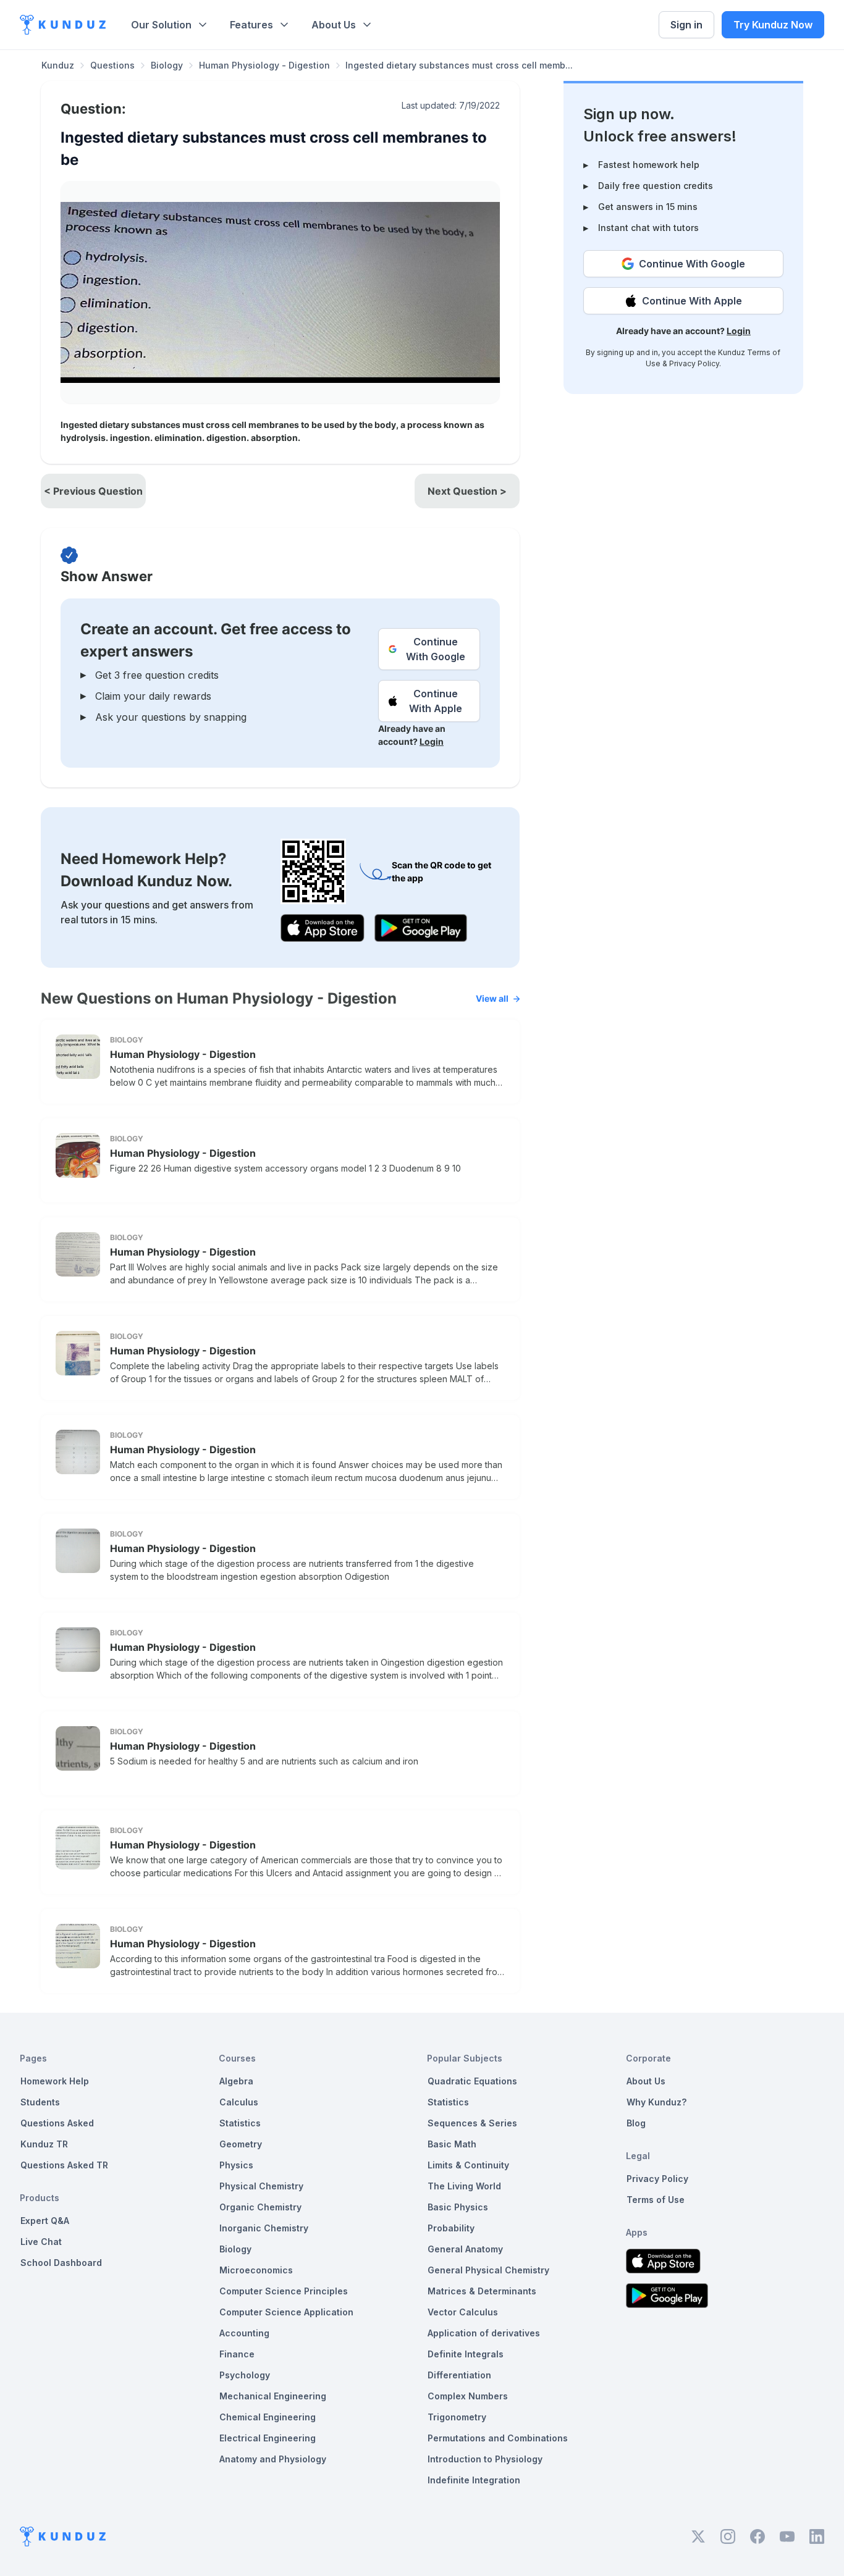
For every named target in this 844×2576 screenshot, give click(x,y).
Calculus (239, 2102)
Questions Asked (57, 2123)
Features (251, 25)
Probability (451, 2228)
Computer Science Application (286, 2312)
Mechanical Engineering (273, 2396)
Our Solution (161, 25)
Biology (167, 65)
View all (492, 998)
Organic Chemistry (260, 2207)
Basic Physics (458, 2207)
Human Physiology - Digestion (264, 65)
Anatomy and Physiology (273, 2459)
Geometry (241, 2144)
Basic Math (452, 2144)
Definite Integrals (466, 2354)
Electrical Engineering (268, 2438)
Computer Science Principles (284, 2291)
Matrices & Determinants (482, 2291)
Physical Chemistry (261, 2186)
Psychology (245, 2375)
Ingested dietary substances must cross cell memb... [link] (459, 65)
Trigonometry (457, 2417)
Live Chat (41, 2242)
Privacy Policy (694, 363)
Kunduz (58, 65)
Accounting (244, 2333)
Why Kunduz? (656, 2102)
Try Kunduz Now (773, 25)
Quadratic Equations (472, 2081)
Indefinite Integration (474, 2480)
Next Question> (467, 491)
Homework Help (55, 2081)
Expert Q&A (45, 2221)
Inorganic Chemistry (264, 2228)
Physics (236, 2165)
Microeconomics (256, 2270)
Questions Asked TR (64, 2165)
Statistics (240, 2123)
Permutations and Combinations (498, 2438)
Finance (237, 2354)
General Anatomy (465, 2249)
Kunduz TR (44, 2144)
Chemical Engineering (268, 2417)
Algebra (236, 2081)
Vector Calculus (463, 2312)
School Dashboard (61, 2263)
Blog (636, 2123)
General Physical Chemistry (488, 2270)
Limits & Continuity (468, 2165)
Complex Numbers (468, 2396)
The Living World (464, 2186)
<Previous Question (93, 491)
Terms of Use (656, 2200)
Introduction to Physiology (485, 2459)
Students (40, 2102)
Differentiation (459, 2375)
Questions (112, 65)
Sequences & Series (472, 2123)
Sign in (686, 25)
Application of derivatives (484, 2333)
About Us (334, 25)
